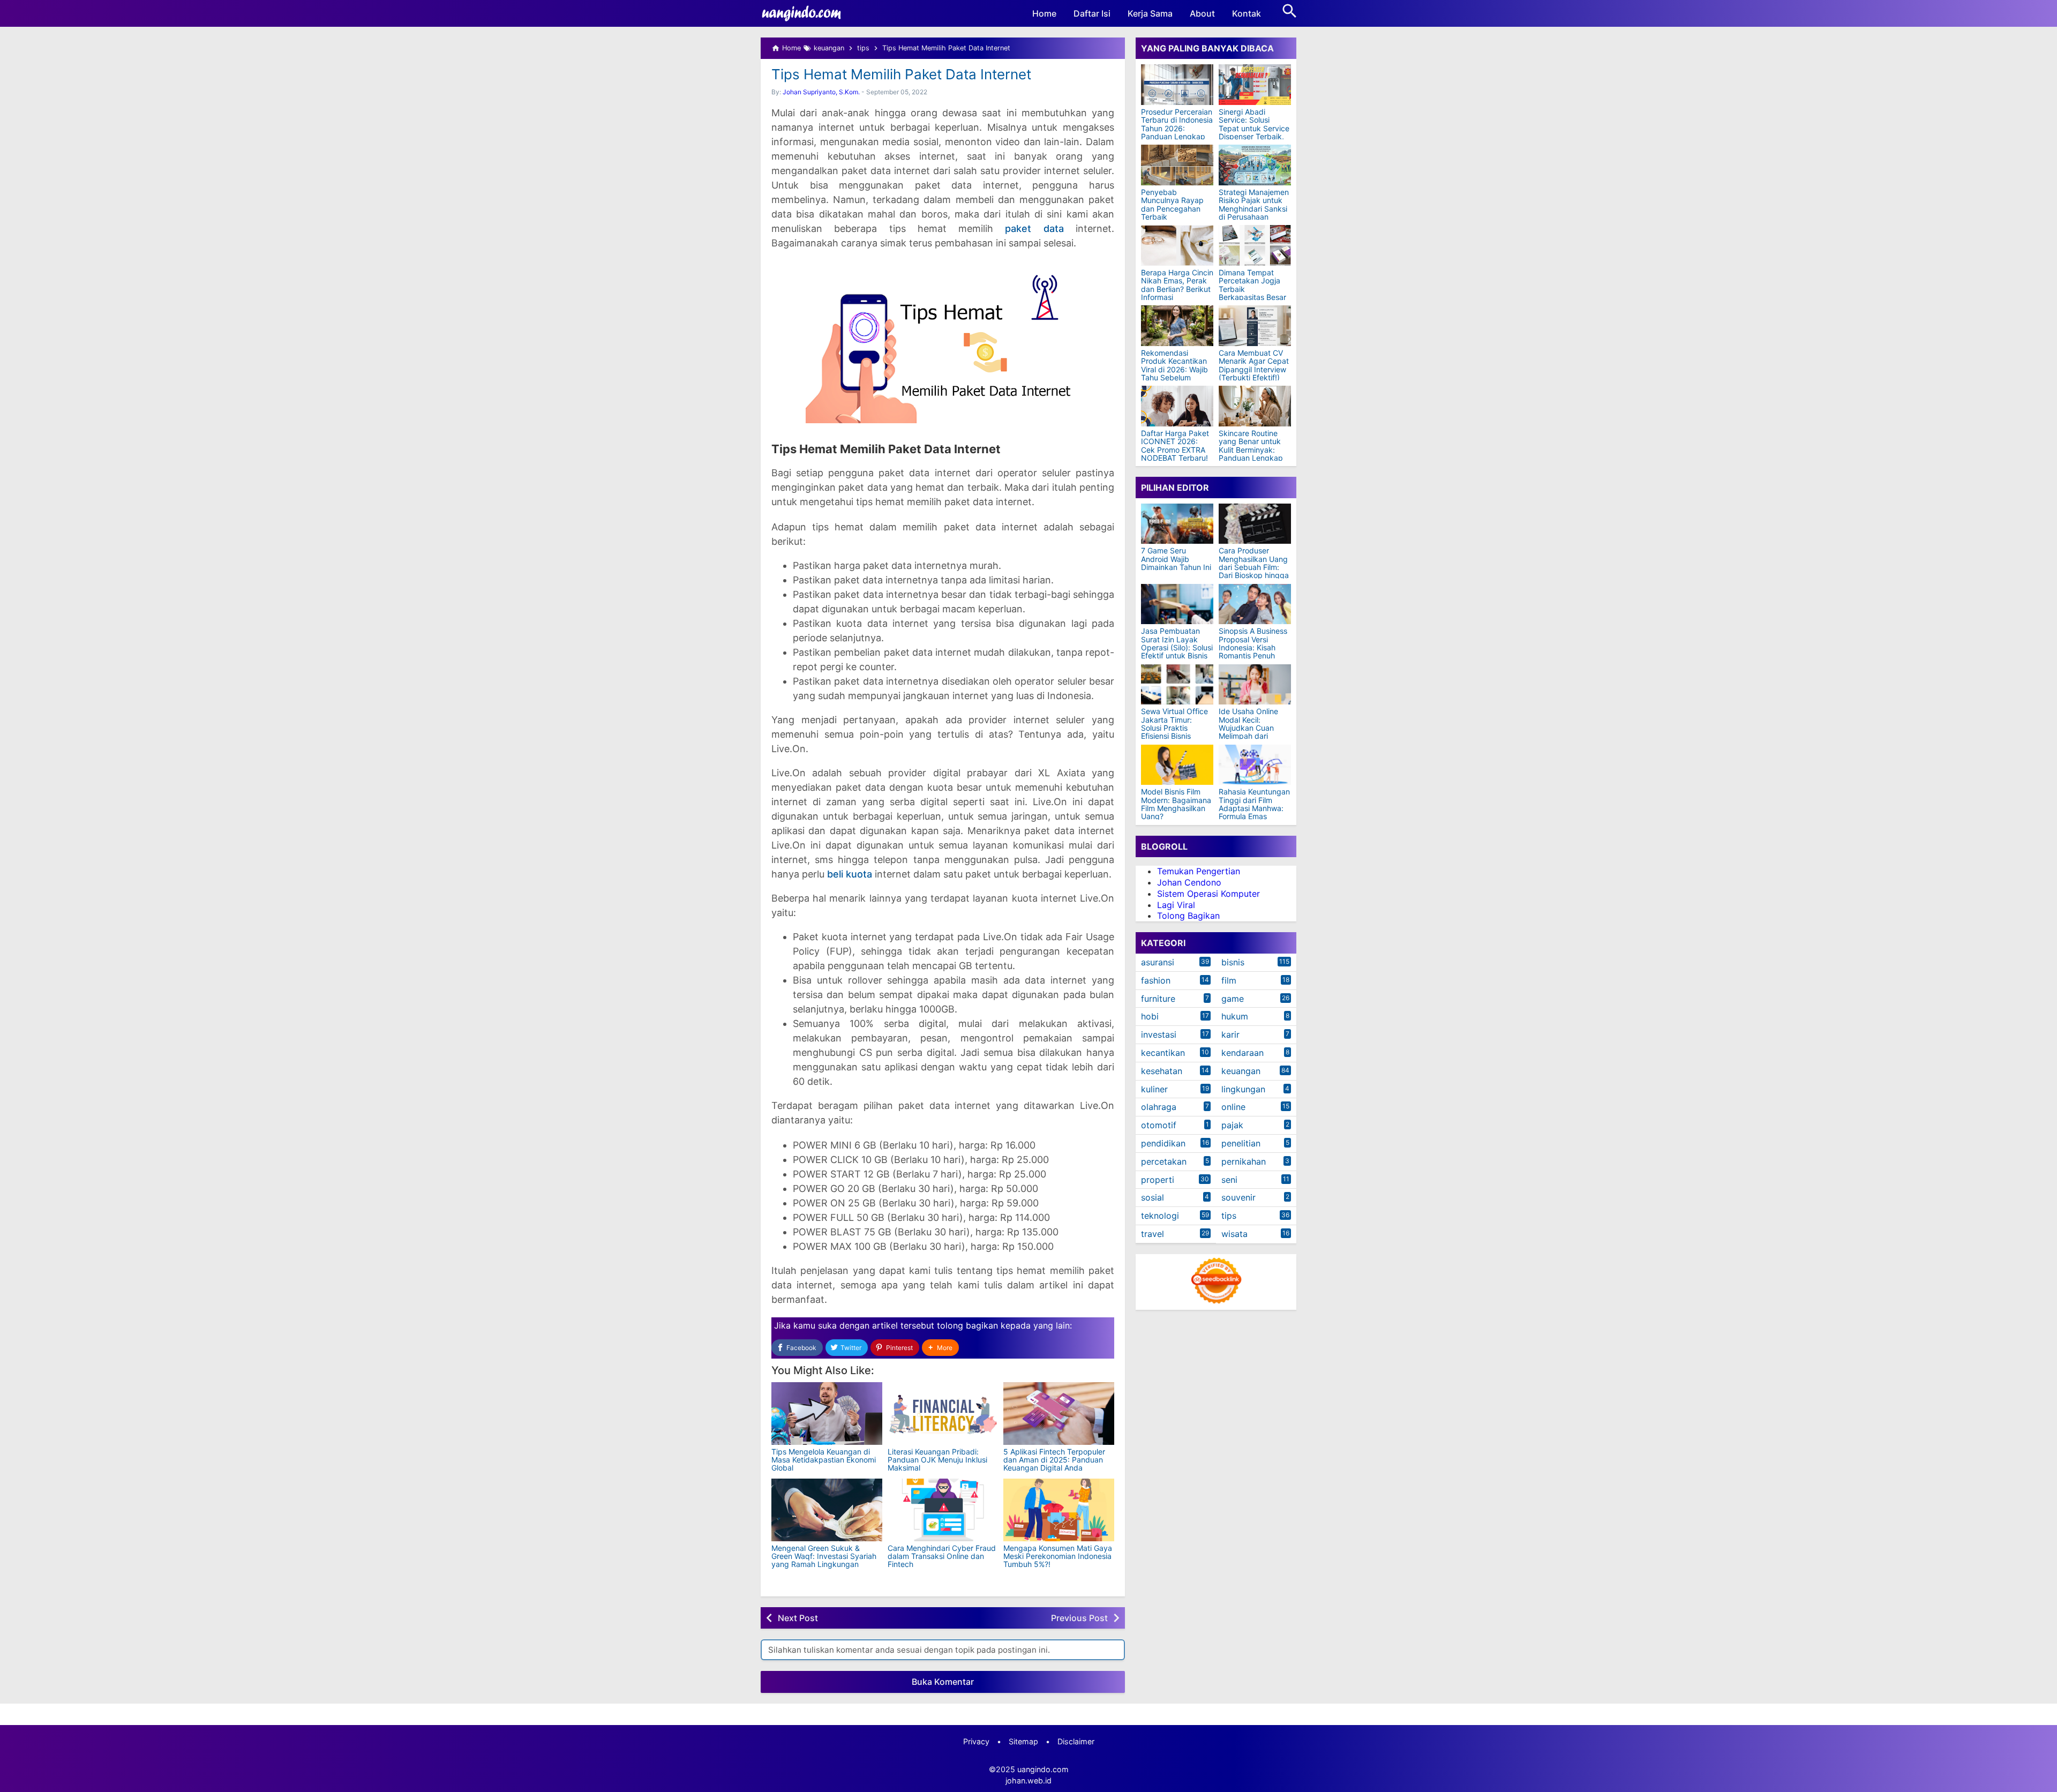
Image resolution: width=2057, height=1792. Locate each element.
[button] (940, 1348)
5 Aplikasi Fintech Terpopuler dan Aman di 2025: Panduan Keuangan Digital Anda (1054, 1460)
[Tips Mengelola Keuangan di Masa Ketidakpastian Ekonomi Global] (827, 1414)
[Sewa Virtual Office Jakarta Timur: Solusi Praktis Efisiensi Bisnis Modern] (1177, 684)
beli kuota (850, 874)
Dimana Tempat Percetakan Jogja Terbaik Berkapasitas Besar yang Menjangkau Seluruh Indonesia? (1252, 293)
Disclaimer (1076, 1741)
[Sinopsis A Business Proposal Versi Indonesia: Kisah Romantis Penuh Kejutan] (1255, 604)
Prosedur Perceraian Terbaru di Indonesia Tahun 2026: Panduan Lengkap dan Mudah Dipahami (1177, 132)
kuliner (1154, 1089)
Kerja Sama (1150, 13)
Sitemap (1023, 1741)
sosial (1153, 1197)
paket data (1034, 228)
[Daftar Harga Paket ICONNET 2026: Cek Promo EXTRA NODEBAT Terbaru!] (1177, 406)
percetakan (1164, 1161)
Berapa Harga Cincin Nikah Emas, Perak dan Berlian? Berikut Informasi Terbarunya (1177, 289)
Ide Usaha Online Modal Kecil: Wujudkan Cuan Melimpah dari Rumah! (1248, 728)
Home (1044, 13)
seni (1229, 1180)
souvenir (1238, 1197)
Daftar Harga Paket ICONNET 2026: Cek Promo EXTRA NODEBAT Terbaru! (1175, 446)
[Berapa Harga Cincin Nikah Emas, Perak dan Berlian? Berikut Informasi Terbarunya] (1177, 245)
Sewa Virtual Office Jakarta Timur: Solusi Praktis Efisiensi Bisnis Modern (1174, 728)
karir (1230, 1034)
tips (1229, 1216)
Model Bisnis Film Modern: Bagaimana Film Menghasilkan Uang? (1176, 804)
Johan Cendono (1189, 882)
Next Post (798, 1618)
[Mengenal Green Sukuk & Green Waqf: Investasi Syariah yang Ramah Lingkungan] (827, 1510)
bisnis (1233, 962)
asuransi (1158, 962)
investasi (1159, 1034)
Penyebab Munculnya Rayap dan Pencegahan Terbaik (1172, 205)
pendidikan (1163, 1143)
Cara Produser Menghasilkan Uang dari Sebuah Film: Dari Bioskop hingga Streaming (1254, 567)
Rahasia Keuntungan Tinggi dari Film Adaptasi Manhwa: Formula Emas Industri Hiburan (1254, 808)
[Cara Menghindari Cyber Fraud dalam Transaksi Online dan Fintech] (943, 1510)
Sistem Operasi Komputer (1208, 894)
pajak (1232, 1125)
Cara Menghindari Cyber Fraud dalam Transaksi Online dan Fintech (942, 1556)
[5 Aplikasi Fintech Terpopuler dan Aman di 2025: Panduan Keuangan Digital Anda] (1059, 1414)
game (1233, 999)
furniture (1158, 999)
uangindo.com (1043, 1769)
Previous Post (1079, 1618)
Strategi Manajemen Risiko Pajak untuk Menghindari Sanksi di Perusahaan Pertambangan (1254, 209)
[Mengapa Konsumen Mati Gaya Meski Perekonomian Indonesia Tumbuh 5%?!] (1059, 1510)
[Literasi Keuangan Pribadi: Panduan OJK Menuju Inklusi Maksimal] (943, 1414)
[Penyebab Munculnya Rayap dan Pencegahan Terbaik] (1177, 165)
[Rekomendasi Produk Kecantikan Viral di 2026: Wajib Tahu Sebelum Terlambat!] (1177, 326)
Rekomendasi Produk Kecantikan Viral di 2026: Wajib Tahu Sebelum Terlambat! (1174, 369)
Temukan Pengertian (1199, 871)
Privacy (976, 1741)
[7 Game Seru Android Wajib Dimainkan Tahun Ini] (1177, 524)
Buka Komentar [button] (943, 1682)
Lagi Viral (1176, 904)
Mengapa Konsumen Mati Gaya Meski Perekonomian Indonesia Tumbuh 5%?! (1058, 1556)
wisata (1234, 1234)
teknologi (1160, 1216)
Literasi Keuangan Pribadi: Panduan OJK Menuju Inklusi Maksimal (937, 1460)
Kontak (1247, 13)
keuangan (1241, 1071)
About (1202, 13)
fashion (1156, 980)
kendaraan (1243, 1053)
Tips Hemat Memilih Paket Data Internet (901, 74)
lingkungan (1243, 1089)
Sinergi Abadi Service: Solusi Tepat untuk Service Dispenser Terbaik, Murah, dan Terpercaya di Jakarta (1254, 137)
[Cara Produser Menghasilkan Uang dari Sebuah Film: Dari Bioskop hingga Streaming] (1255, 524)
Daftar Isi (1092, 13)
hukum (1235, 1016)
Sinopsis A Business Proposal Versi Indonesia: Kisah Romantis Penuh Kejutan (1253, 647)
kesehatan (1162, 1071)
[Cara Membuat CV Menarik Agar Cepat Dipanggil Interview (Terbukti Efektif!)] (1255, 326)
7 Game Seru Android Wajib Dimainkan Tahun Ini (1176, 559)
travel (1153, 1234)
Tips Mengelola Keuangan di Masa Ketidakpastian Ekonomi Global (824, 1460)
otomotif (1159, 1125)
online (1233, 1107)
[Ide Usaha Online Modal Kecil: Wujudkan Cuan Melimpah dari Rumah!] (1255, 684)
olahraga (1159, 1107)
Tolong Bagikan (1188, 916)
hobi (1150, 1016)
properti (1158, 1180)
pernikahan (1244, 1161)
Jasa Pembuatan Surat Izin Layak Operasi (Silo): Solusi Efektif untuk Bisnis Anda (1177, 647)
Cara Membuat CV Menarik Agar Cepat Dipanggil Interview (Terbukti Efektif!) (1254, 365)
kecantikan (1163, 1053)
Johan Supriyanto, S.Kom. (821, 92)
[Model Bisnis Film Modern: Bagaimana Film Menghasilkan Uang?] (1177, 765)
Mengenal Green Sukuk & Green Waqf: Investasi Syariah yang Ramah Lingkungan (824, 1556)
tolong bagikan (967, 1325)
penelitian (1241, 1143)
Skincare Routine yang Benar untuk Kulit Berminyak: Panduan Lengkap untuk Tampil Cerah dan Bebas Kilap (1253, 454)
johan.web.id (1028, 1780)
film (1229, 980)
